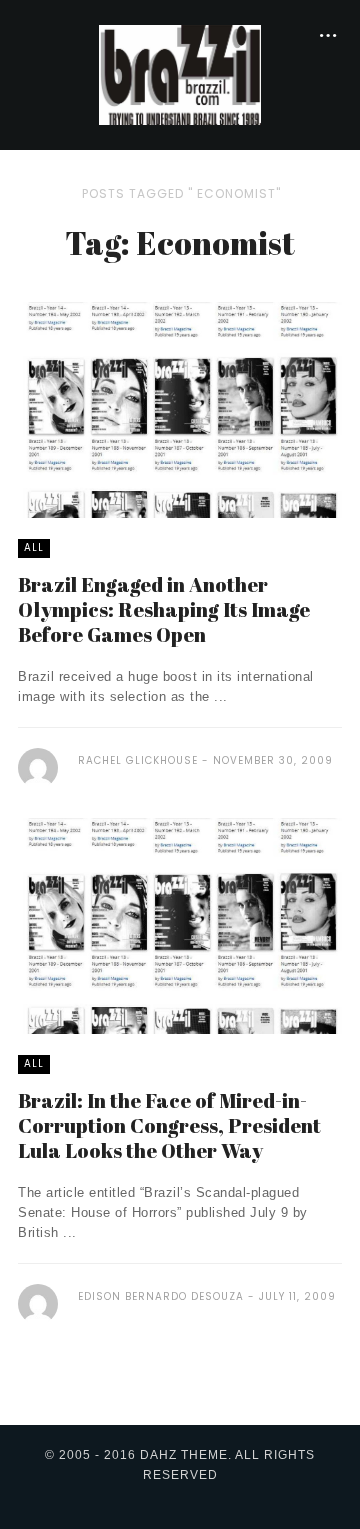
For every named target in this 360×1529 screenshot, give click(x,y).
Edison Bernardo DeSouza (161, 1296)
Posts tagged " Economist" (181, 193)
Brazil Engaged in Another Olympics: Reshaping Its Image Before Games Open (164, 609)
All (34, 547)
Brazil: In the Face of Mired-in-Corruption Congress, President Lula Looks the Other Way (169, 1125)
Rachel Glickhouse (138, 760)
